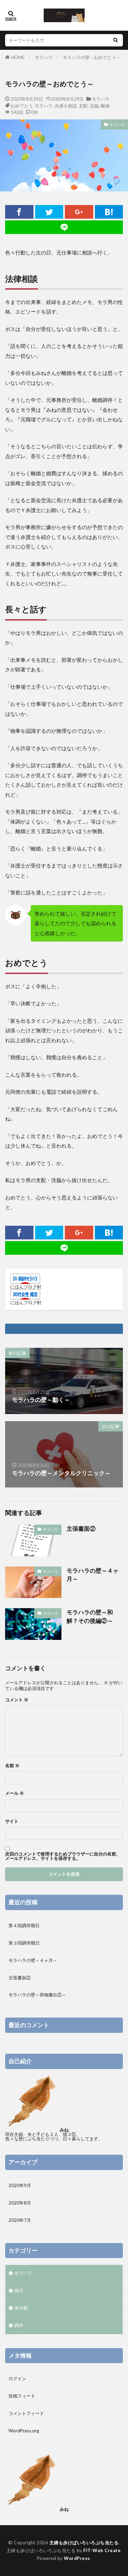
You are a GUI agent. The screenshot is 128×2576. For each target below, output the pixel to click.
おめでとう (22, 106)
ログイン (17, 2378)
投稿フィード (22, 2396)
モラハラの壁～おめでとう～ (92, 57)
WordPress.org (24, 2431)
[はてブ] (109, 212)
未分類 (21, 2308)
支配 (83, 106)
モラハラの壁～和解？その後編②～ (90, 1617)
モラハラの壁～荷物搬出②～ (37, 1995)
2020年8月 (20, 2203)
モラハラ (44, 57)
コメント (17, 1700)
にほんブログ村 (26, 1287)
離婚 (105, 106)
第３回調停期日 (24, 1943)
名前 (12, 1766)
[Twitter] (49, 212)
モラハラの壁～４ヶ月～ (93, 1575)
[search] (115, 40)
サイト (12, 1821)
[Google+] (79, 212)
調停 (19, 2325)
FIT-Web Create (102, 2550)
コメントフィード (26, 2413)
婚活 (19, 2290)
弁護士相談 (66, 106)
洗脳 (94, 106)
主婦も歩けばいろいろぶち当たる (84, 2543)
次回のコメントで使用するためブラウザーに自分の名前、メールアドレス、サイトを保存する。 (63, 1856)
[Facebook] (19, 212)
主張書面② (81, 1529)
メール (15, 1793)
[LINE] (64, 227)
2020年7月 (20, 2220)
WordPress (77, 2558)
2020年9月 (20, 2185)
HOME (18, 57)
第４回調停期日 (24, 1925)
